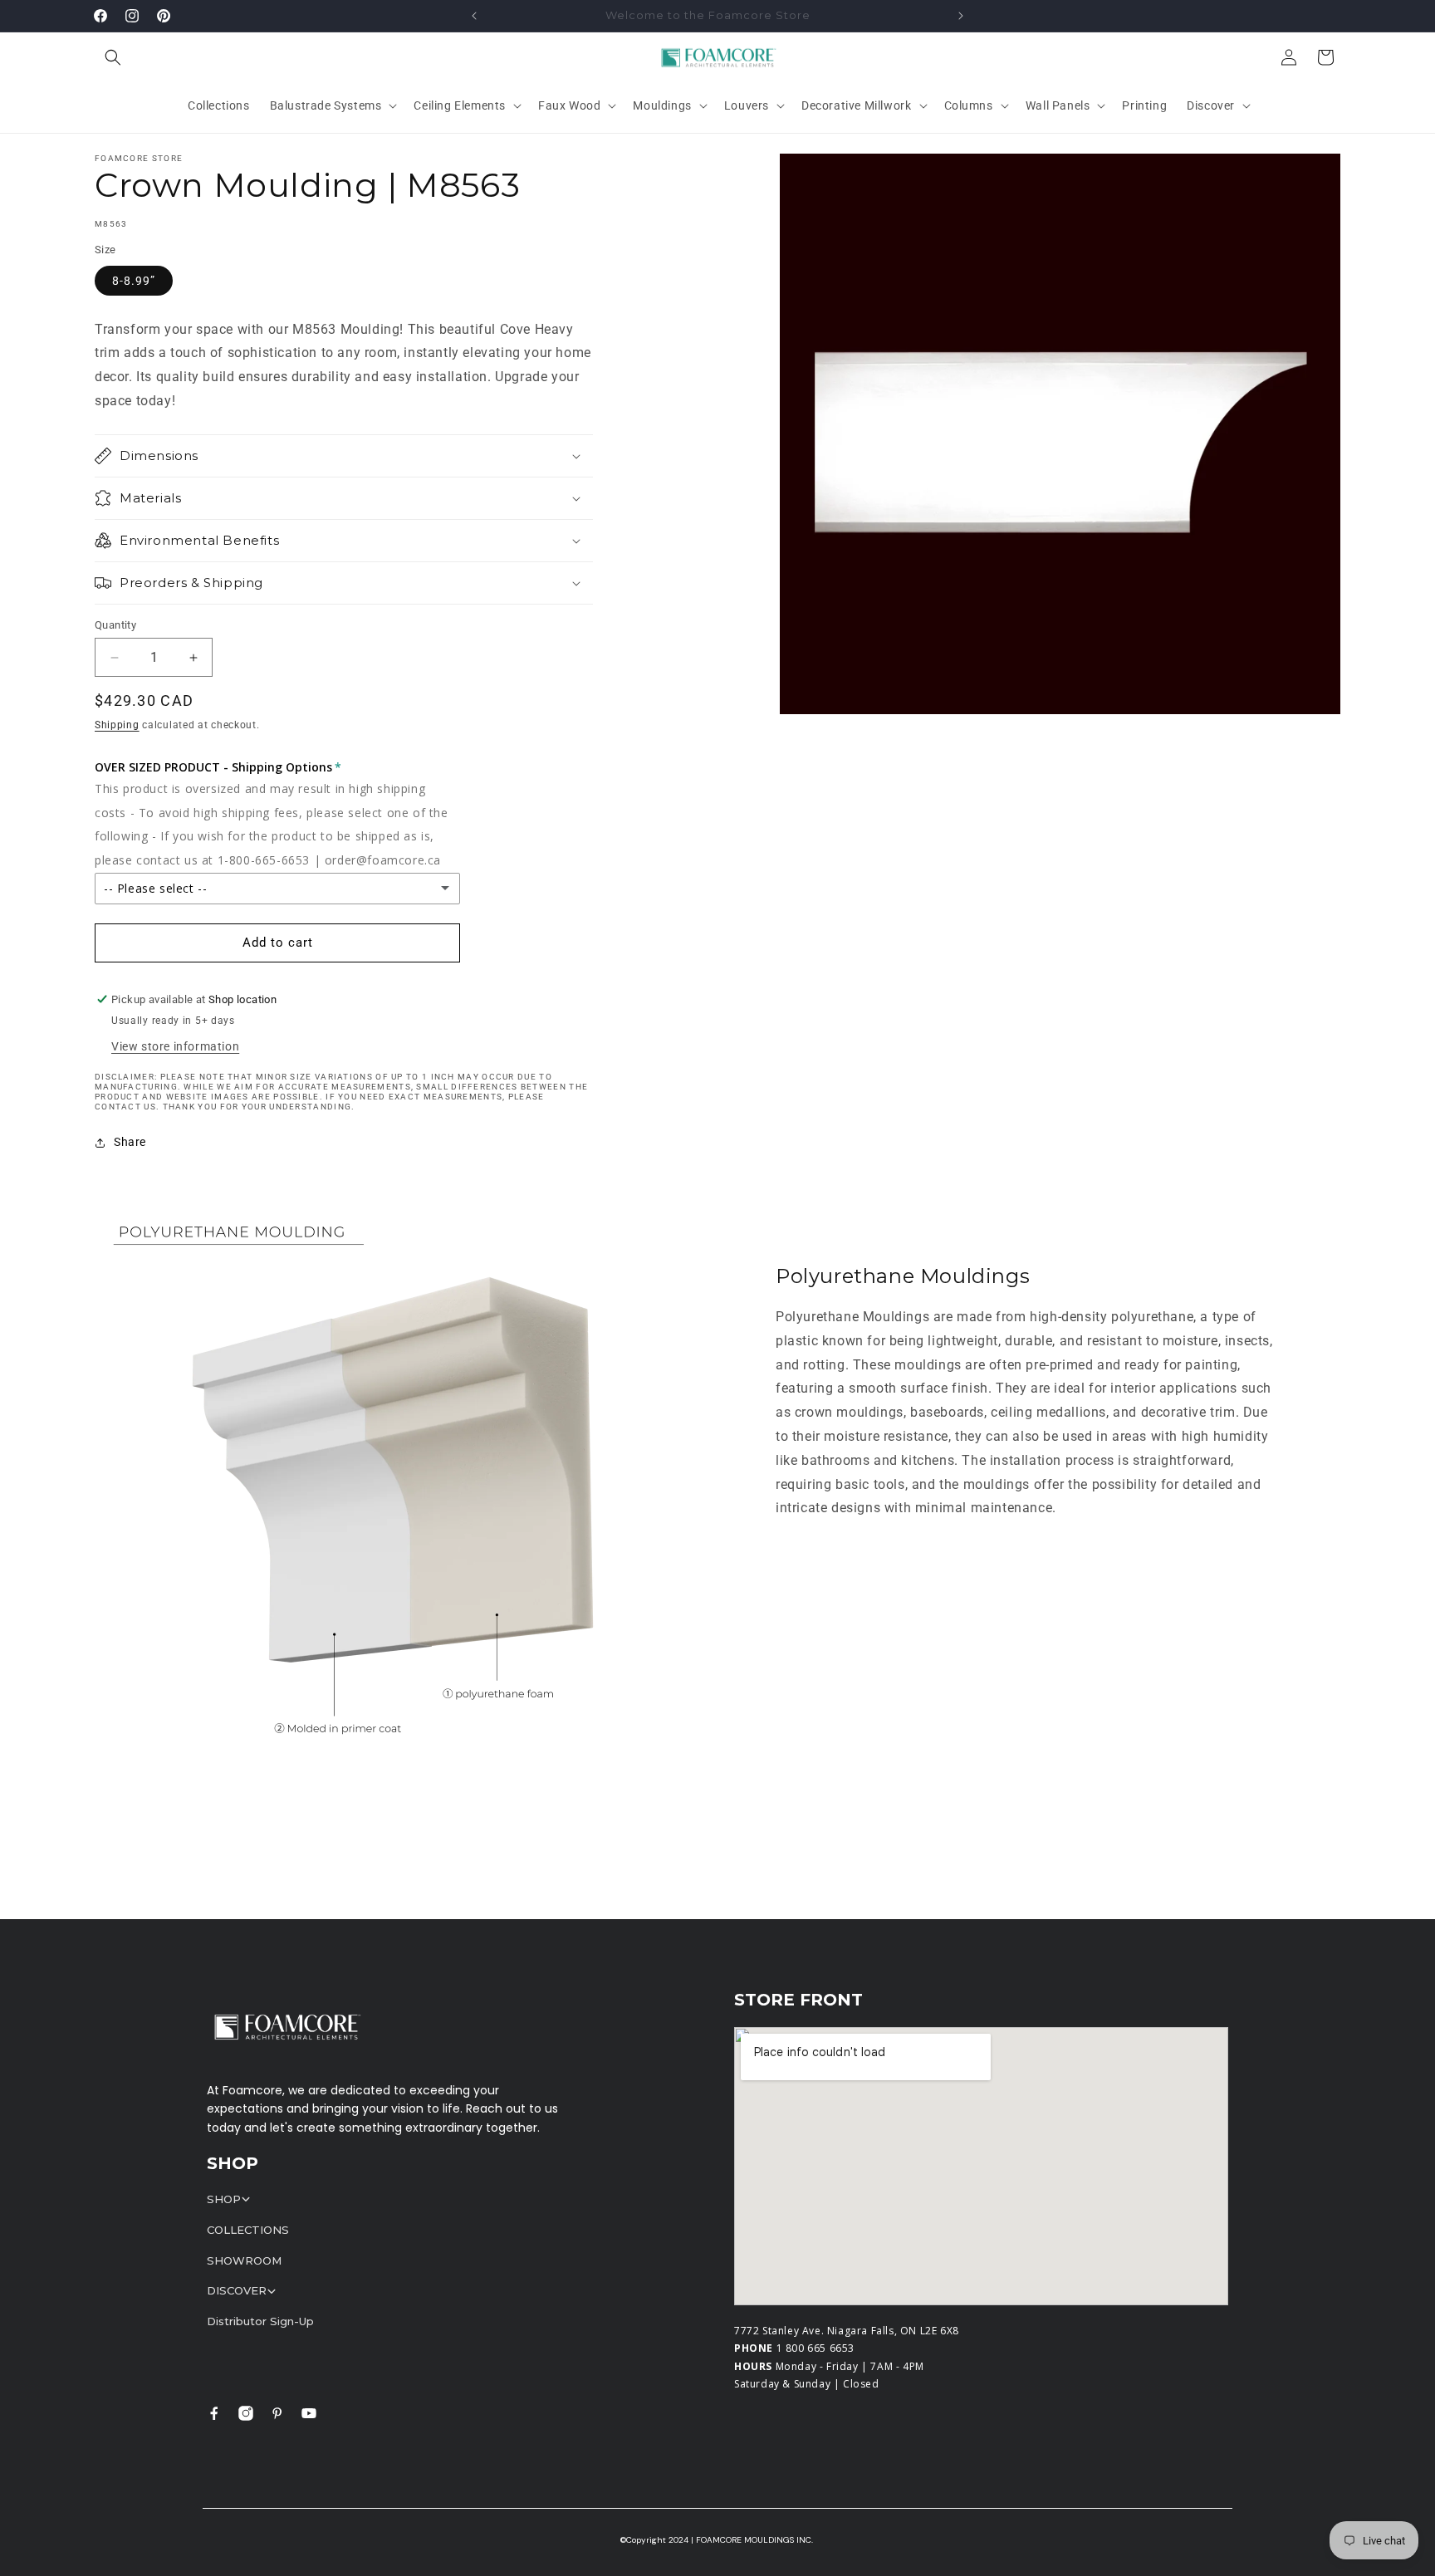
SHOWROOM (244, 2260)
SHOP (224, 2199)
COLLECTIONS (248, 2230)
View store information (175, 1046)
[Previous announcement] (474, 16)
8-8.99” (134, 281)
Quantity (115, 625)
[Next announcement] (961, 16)
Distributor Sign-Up (260, 2321)
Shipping (117, 725)
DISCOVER (237, 2290)
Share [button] (130, 1142)
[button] (113, 57)
